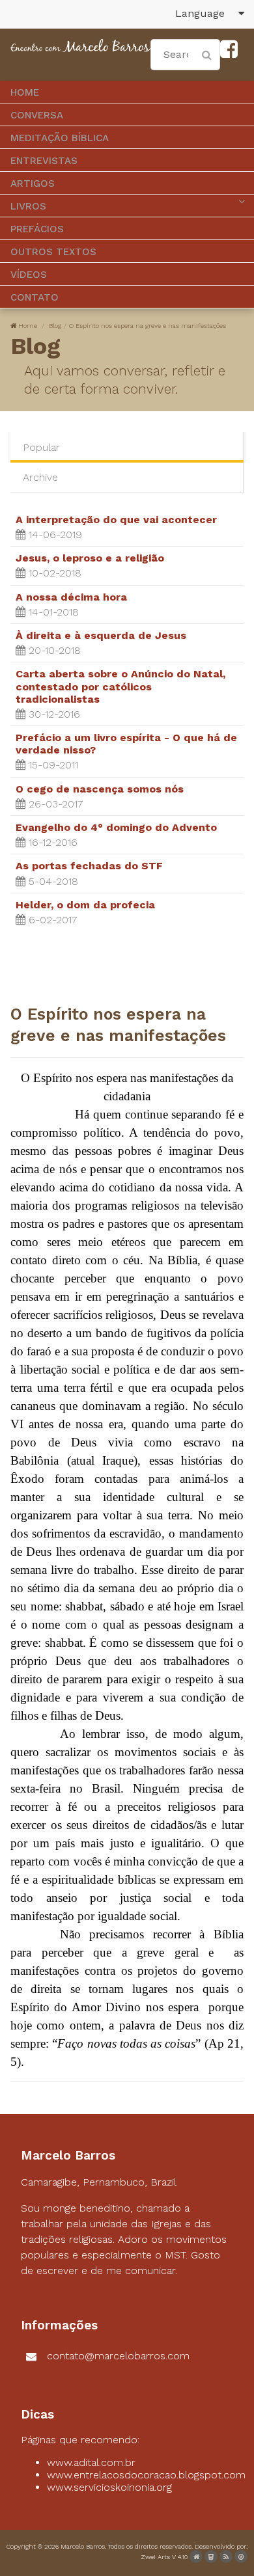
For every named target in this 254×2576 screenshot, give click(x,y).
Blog (55, 326)
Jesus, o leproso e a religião (90, 558)
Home (28, 326)
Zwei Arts (155, 2557)
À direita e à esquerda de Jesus (101, 635)
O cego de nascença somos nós (100, 789)
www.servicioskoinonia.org (109, 2487)
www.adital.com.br (91, 2462)
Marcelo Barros (83, 2546)
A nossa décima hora (71, 597)
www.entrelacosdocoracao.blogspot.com (146, 2475)
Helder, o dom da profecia (85, 905)
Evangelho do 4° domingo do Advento (116, 827)
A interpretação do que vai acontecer (116, 520)
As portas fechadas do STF (89, 866)
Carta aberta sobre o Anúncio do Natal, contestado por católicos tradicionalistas (120, 686)
